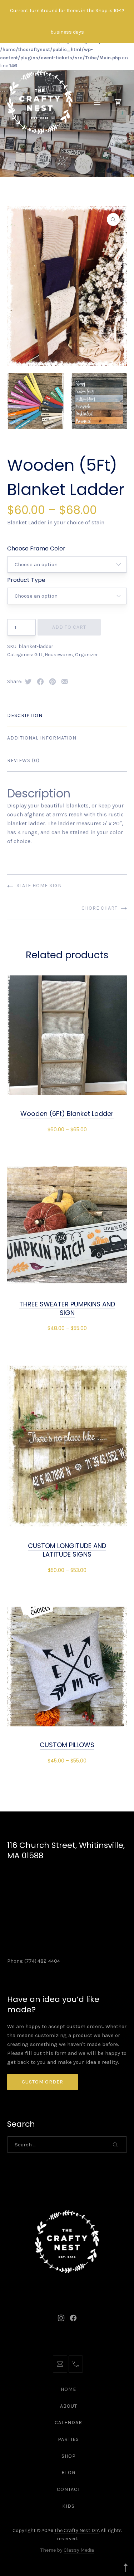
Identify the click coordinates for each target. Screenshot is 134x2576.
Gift (38, 655)
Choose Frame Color (36, 548)
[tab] (67, 716)
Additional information (42, 738)
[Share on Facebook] (40, 682)
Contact (69, 2489)
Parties (68, 2439)
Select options (67, 1129)
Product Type (26, 580)
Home (68, 2389)
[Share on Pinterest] (53, 682)
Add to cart (69, 627)
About (69, 2406)
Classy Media (79, 2550)
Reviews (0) (23, 760)
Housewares (59, 655)
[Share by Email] (65, 682)
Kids (68, 2506)
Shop (69, 2456)
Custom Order (43, 2082)
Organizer (86, 655)
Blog (68, 2473)
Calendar (68, 2422)
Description (25, 715)
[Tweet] (28, 682)
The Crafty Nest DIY (77, 2530)
